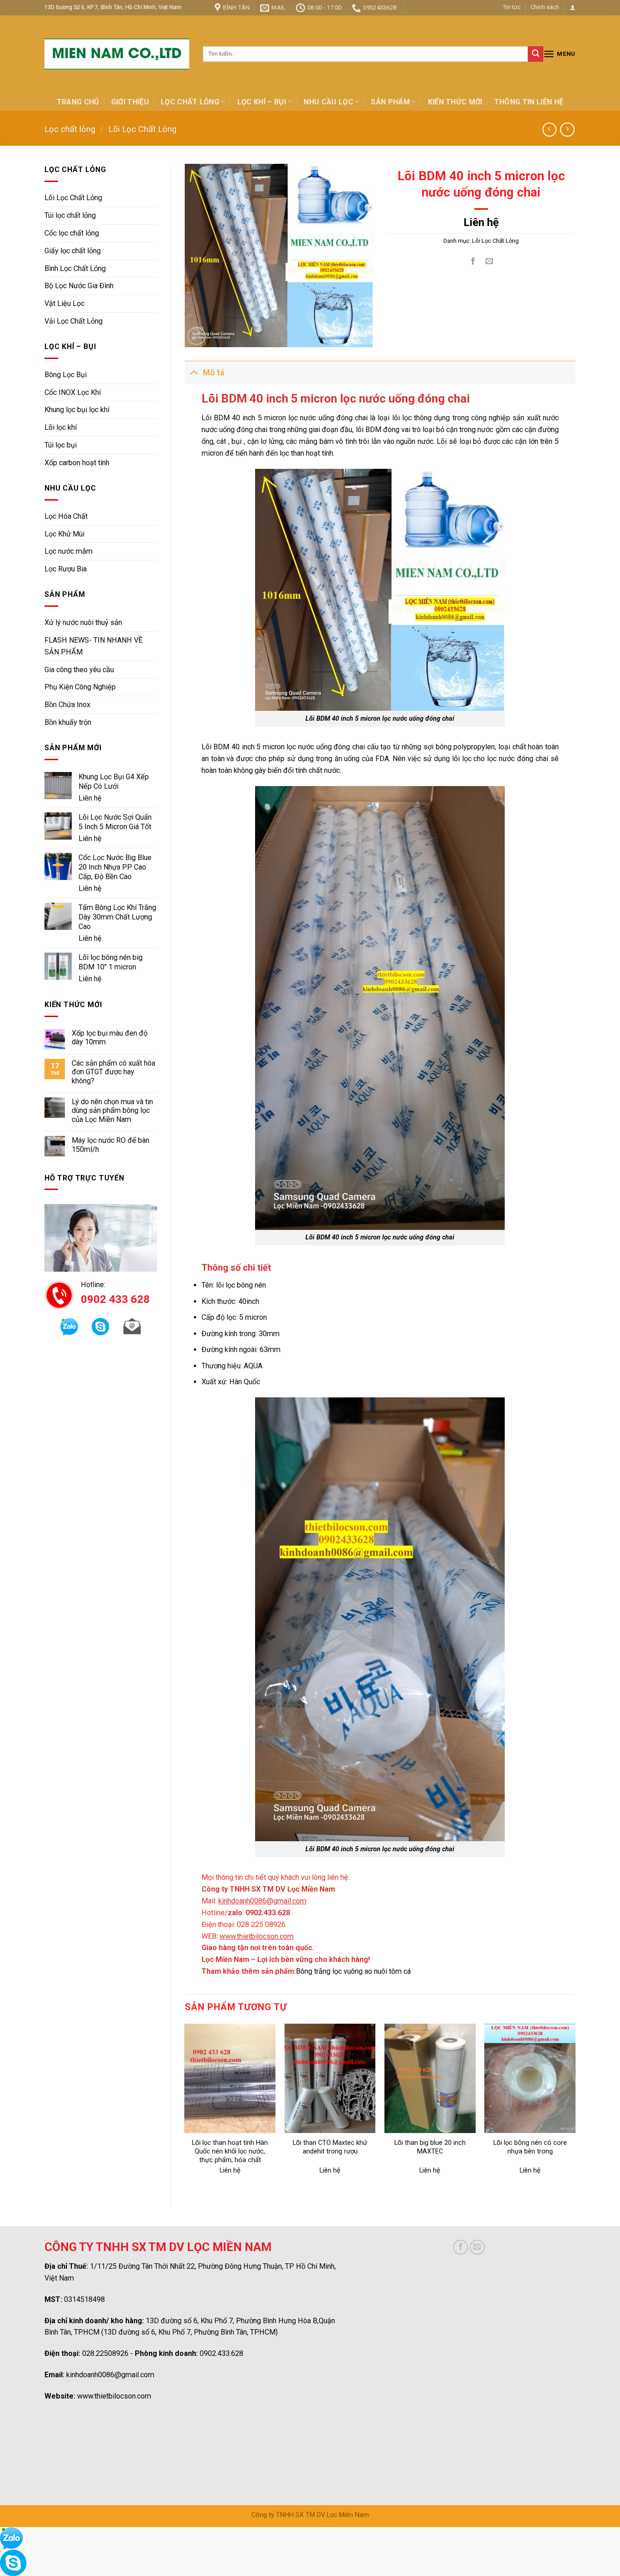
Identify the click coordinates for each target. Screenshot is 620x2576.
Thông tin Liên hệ (529, 102)
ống (207, 441)
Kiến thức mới (455, 102)
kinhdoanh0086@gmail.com (110, 2375)
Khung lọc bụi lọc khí (77, 410)
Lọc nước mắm (69, 551)
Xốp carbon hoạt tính (77, 463)
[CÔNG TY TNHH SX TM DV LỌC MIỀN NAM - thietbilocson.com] (117, 54)
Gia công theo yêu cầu (79, 670)
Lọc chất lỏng (190, 102)
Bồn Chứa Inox (67, 705)
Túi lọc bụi (61, 445)
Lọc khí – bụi (262, 102)
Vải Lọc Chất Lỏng (74, 321)
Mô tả (214, 373)
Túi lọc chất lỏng (70, 215)
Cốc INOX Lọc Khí (73, 392)
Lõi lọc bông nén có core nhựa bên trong (530, 2147)
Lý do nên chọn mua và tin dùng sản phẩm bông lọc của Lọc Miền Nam (112, 1111)
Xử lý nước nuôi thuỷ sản (83, 622)
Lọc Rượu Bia (66, 569)
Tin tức (512, 7)
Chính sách (545, 7)
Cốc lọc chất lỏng (72, 233)
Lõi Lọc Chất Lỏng (143, 129)
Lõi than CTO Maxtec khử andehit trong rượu (330, 2147)
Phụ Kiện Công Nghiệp (80, 687)
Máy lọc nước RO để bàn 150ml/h (111, 1145)
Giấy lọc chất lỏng (73, 251)
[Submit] (536, 54)
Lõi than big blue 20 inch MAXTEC (430, 2147)
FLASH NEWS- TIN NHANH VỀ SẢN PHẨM (93, 646)
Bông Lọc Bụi (66, 375)
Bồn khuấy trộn (68, 722)
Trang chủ (78, 102)
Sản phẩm (390, 102)
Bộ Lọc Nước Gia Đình (79, 286)
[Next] (575, 2108)
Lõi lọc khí (61, 427)
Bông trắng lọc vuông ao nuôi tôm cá (353, 1971)
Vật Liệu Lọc (64, 303)
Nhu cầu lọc (328, 102)
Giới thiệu (130, 102)
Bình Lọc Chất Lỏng (75, 268)
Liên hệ (90, 798)
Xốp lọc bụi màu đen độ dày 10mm (110, 1037)
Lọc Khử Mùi (64, 534)
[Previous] (185, 2108)
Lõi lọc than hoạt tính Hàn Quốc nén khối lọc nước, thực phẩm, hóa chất (230, 2151)
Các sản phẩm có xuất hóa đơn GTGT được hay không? (113, 1072)
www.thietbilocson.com (114, 2396)
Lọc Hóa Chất (66, 516)
